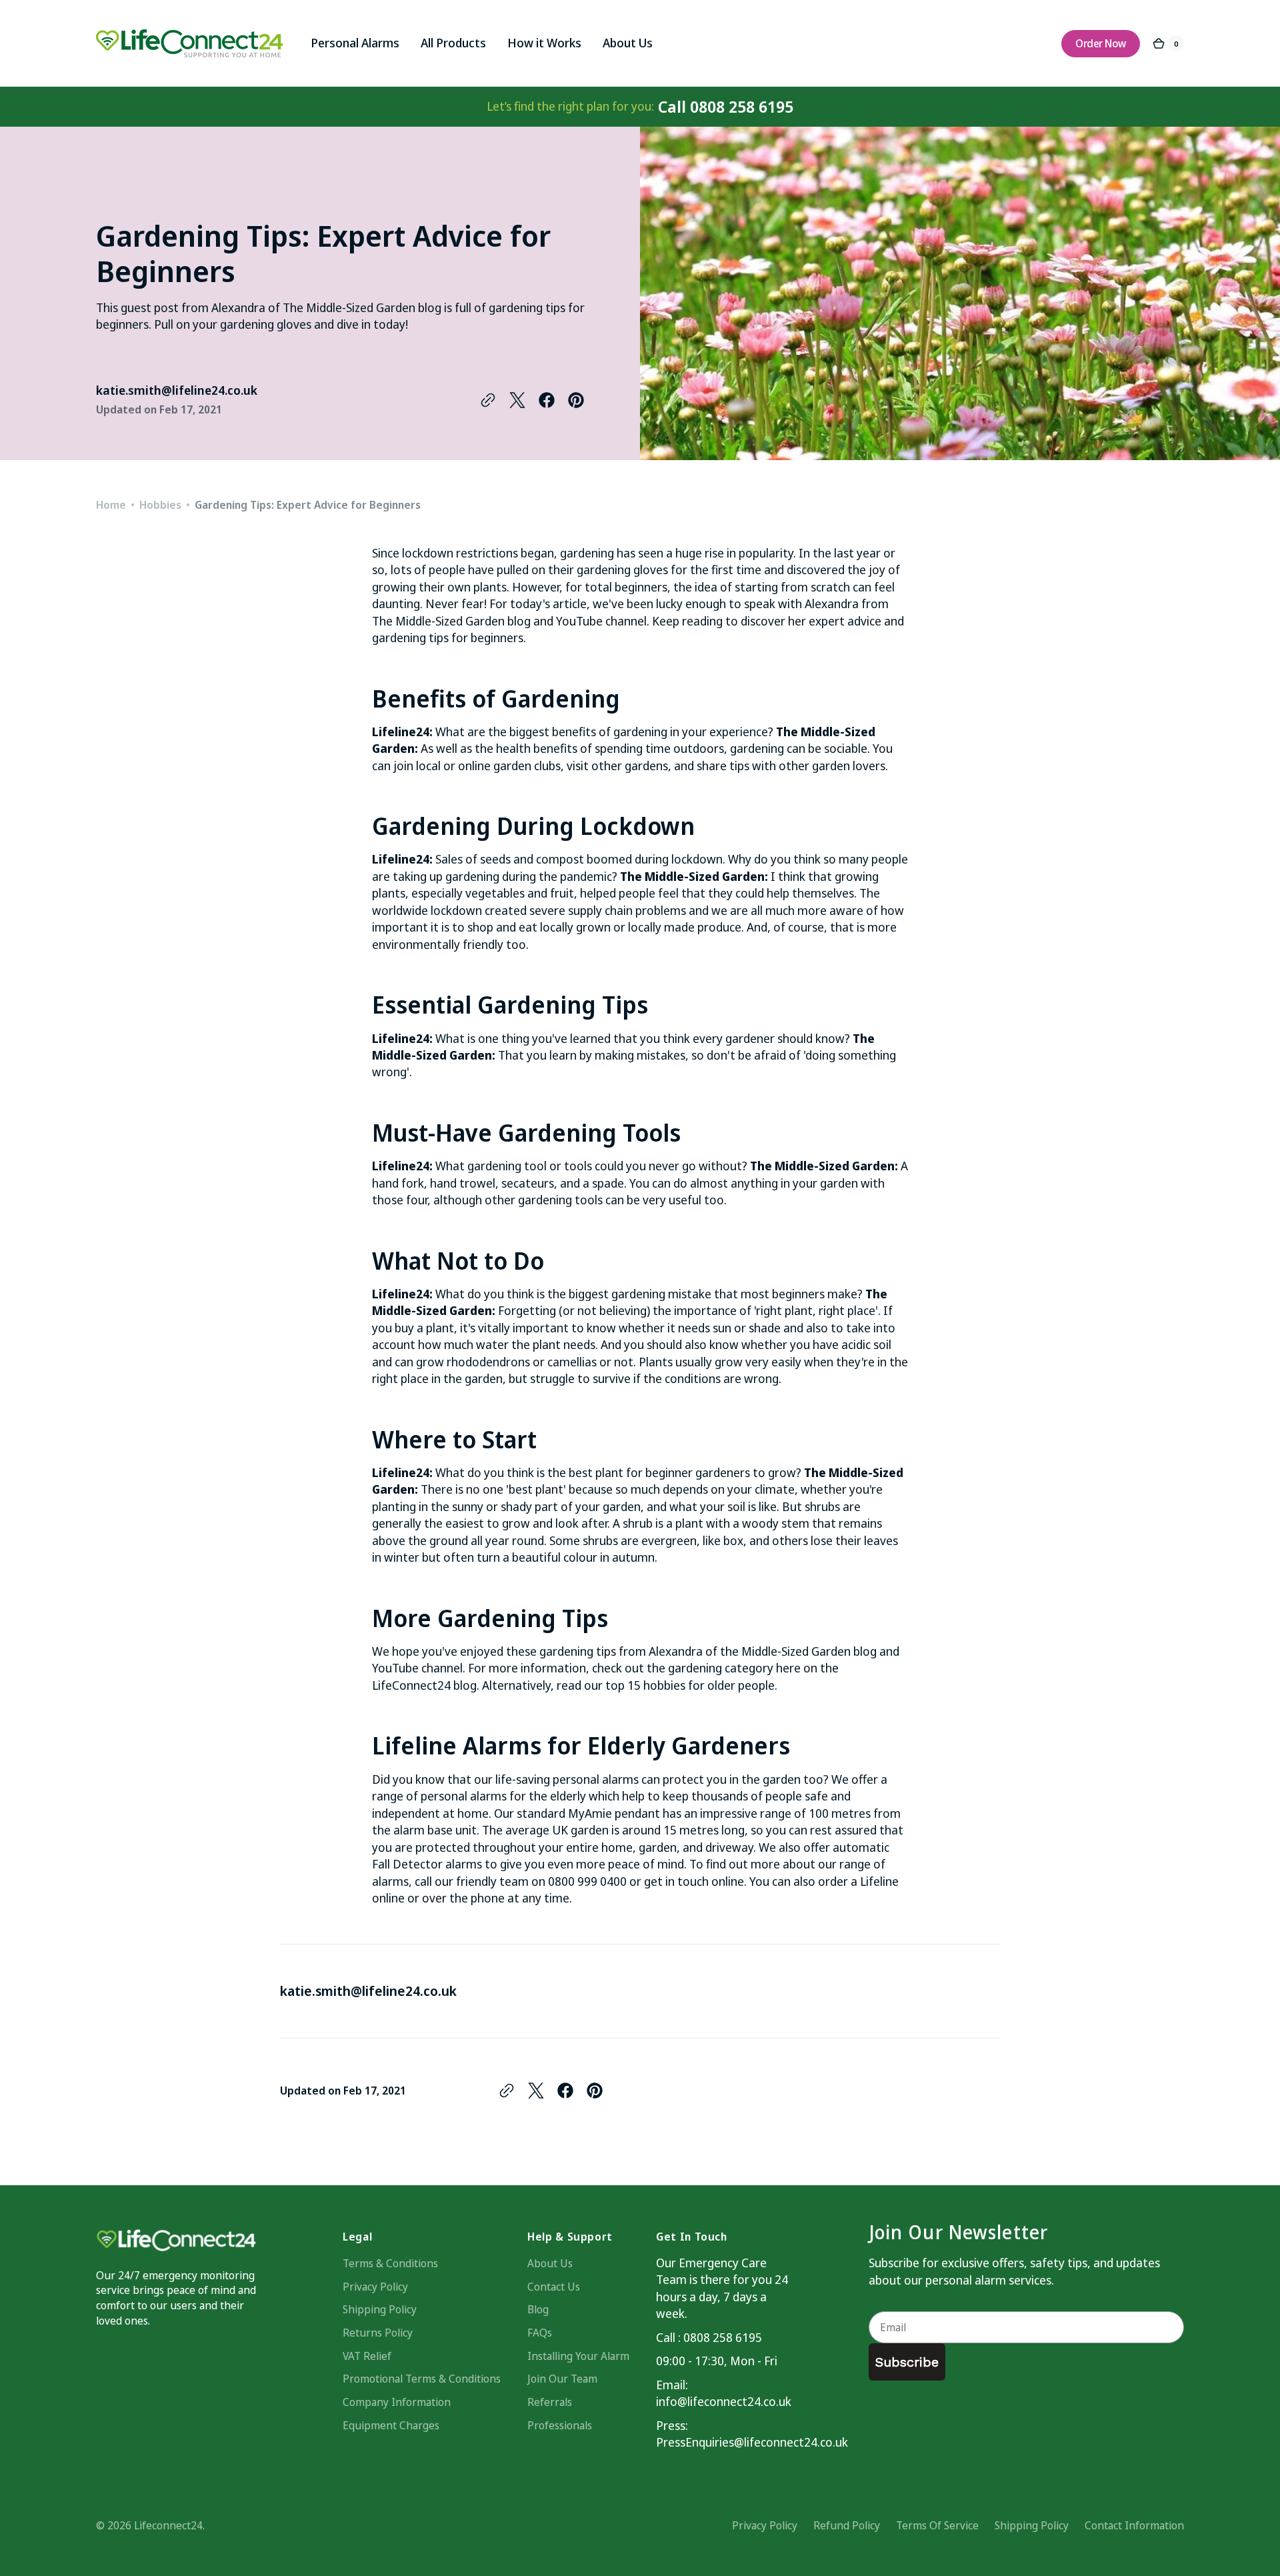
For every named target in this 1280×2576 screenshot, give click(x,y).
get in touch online (694, 1881)
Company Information (397, 2402)
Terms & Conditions (390, 2263)
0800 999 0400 (587, 1881)
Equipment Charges (391, 2425)
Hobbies (160, 505)
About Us (550, 2263)
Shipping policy (1032, 2525)
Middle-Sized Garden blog (809, 1651)
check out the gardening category (683, 1668)
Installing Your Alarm (578, 2356)
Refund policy (847, 2525)
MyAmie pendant (614, 1813)
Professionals (560, 2425)
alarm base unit (435, 1830)
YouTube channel (601, 621)
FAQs (540, 2333)
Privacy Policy (375, 2287)
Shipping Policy (380, 2309)
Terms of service (937, 2525)
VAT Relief (367, 2356)
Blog (538, 2309)
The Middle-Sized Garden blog (451, 621)
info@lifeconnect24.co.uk (723, 2401)
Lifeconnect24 (168, 2525)
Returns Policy (378, 2333)
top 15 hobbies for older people (690, 1685)
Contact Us (554, 2287)
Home (111, 505)
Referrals (550, 2402)
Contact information (1134, 2525)
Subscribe (907, 2362)
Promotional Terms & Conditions (422, 2379)
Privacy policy (765, 2525)
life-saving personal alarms (567, 1779)
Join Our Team (562, 2379)
